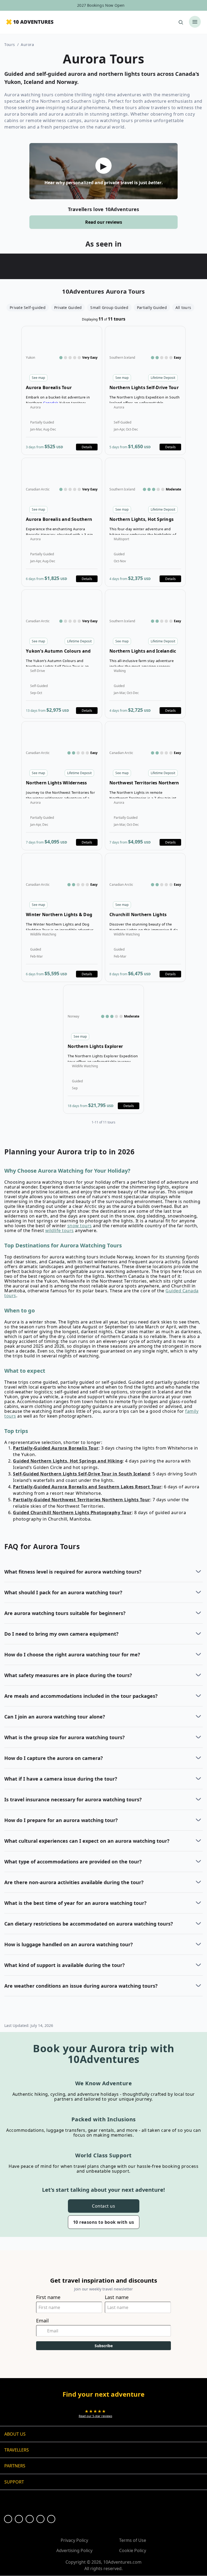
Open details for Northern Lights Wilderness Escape (62, 786)
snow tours (80, 1226)
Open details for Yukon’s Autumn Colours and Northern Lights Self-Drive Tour (62, 654)
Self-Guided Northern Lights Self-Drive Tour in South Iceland (82, 1474)
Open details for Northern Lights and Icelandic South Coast (145, 654)
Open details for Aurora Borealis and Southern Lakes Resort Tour (62, 522)
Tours (10, 45)
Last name (117, 2297)
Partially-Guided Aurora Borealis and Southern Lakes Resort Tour (87, 1487)
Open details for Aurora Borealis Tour (62, 390)
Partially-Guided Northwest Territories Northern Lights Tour (82, 1500)
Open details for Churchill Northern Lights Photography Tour (145, 917)
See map (38, 378)
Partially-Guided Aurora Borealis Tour (56, 1448)
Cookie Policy (133, 2550)
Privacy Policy (74, 2540)
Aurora (27, 45)
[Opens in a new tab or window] (8, 2519)
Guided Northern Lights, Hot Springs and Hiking (68, 1461)
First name (48, 2297)
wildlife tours (60, 1230)
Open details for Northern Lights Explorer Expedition (103, 1049)
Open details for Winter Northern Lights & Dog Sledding (62, 917)
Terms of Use (133, 2540)
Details (87, 447)
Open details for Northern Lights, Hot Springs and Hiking (145, 522)
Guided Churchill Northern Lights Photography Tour (72, 1513)
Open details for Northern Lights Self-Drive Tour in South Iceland (145, 390)
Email (42, 2321)
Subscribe (104, 2346)
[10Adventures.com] (30, 22)
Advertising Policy (74, 2550)
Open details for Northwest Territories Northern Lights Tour (145, 786)
